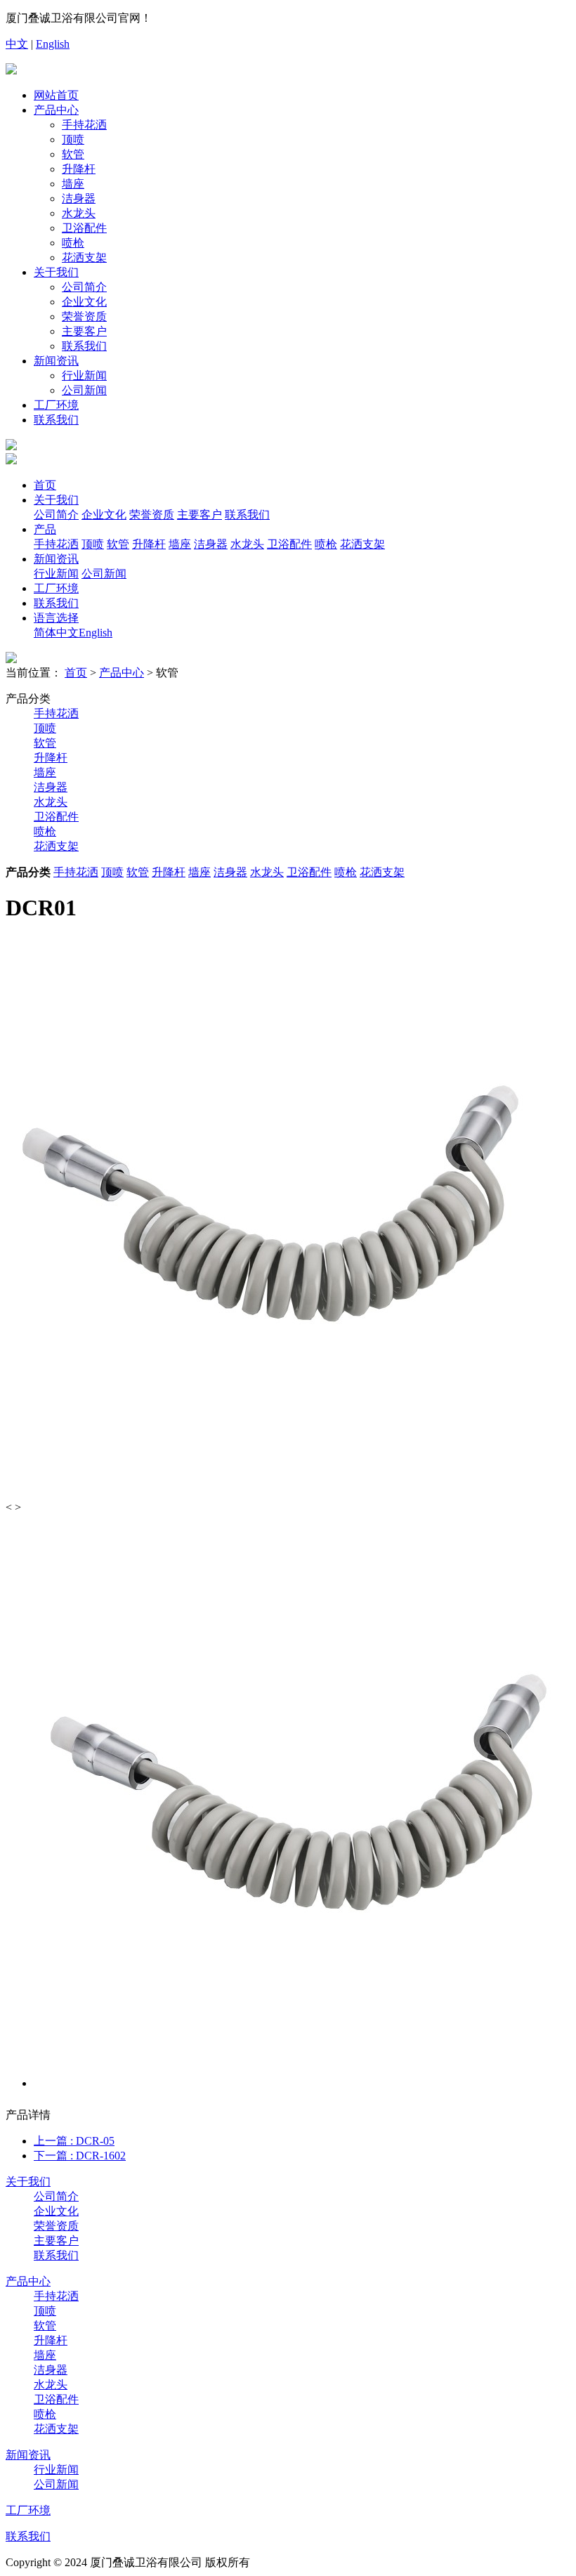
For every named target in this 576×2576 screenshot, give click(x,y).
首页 (45, 485)
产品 (45, 529)
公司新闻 (84, 390)
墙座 (73, 184)
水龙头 (79, 213)
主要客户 (84, 331)
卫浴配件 (84, 228)
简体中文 (56, 633)
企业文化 (84, 302)
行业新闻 (84, 375)
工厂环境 (56, 405)
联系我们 (84, 346)
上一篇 (74, 2141)
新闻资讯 (56, 361)
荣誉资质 (84, 316)
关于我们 (56, 272)
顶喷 (73, 139)
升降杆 (79, 169)
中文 (17, 44)
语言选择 (56, 618)
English (53, 44)
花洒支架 (84, 257)
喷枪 (73, 243)
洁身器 (79, 198)
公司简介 (84, 287)
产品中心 (56, 110)
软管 (73, 154)
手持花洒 (84, 125)
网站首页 (56, 95)
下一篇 (80, 2156)
